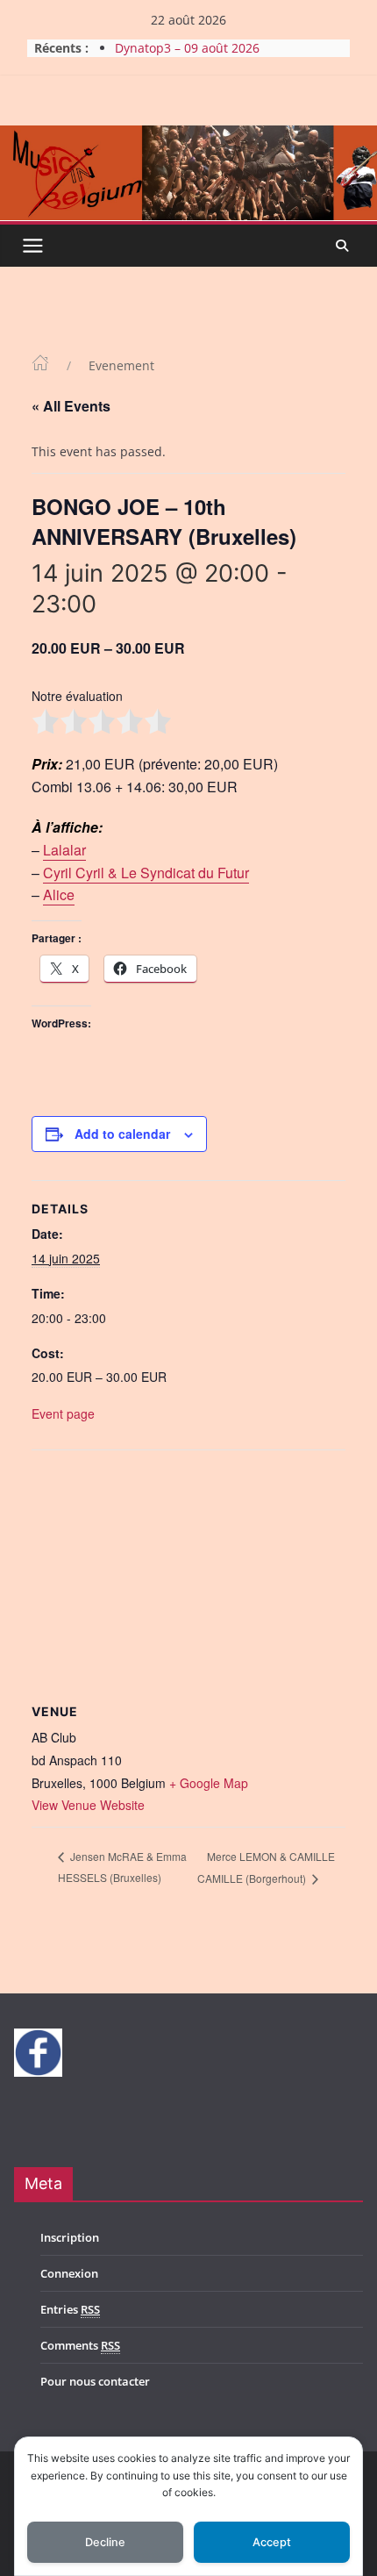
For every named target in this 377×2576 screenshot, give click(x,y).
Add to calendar (122, 1134)
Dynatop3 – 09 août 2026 (187, 48)
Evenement (121, 365)
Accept (272, 2542)
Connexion (69, 2273)
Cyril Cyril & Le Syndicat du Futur (146, 873)
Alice (59, 894)
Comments (80, 2345)
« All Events (71, 406)
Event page (63, 1413)
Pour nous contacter (95, 2381)
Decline (105, 2542)
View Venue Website (88, 1805)
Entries (70, 2309)
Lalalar (64, 850)
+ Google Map (209, 1783)
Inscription (70, 2237)
